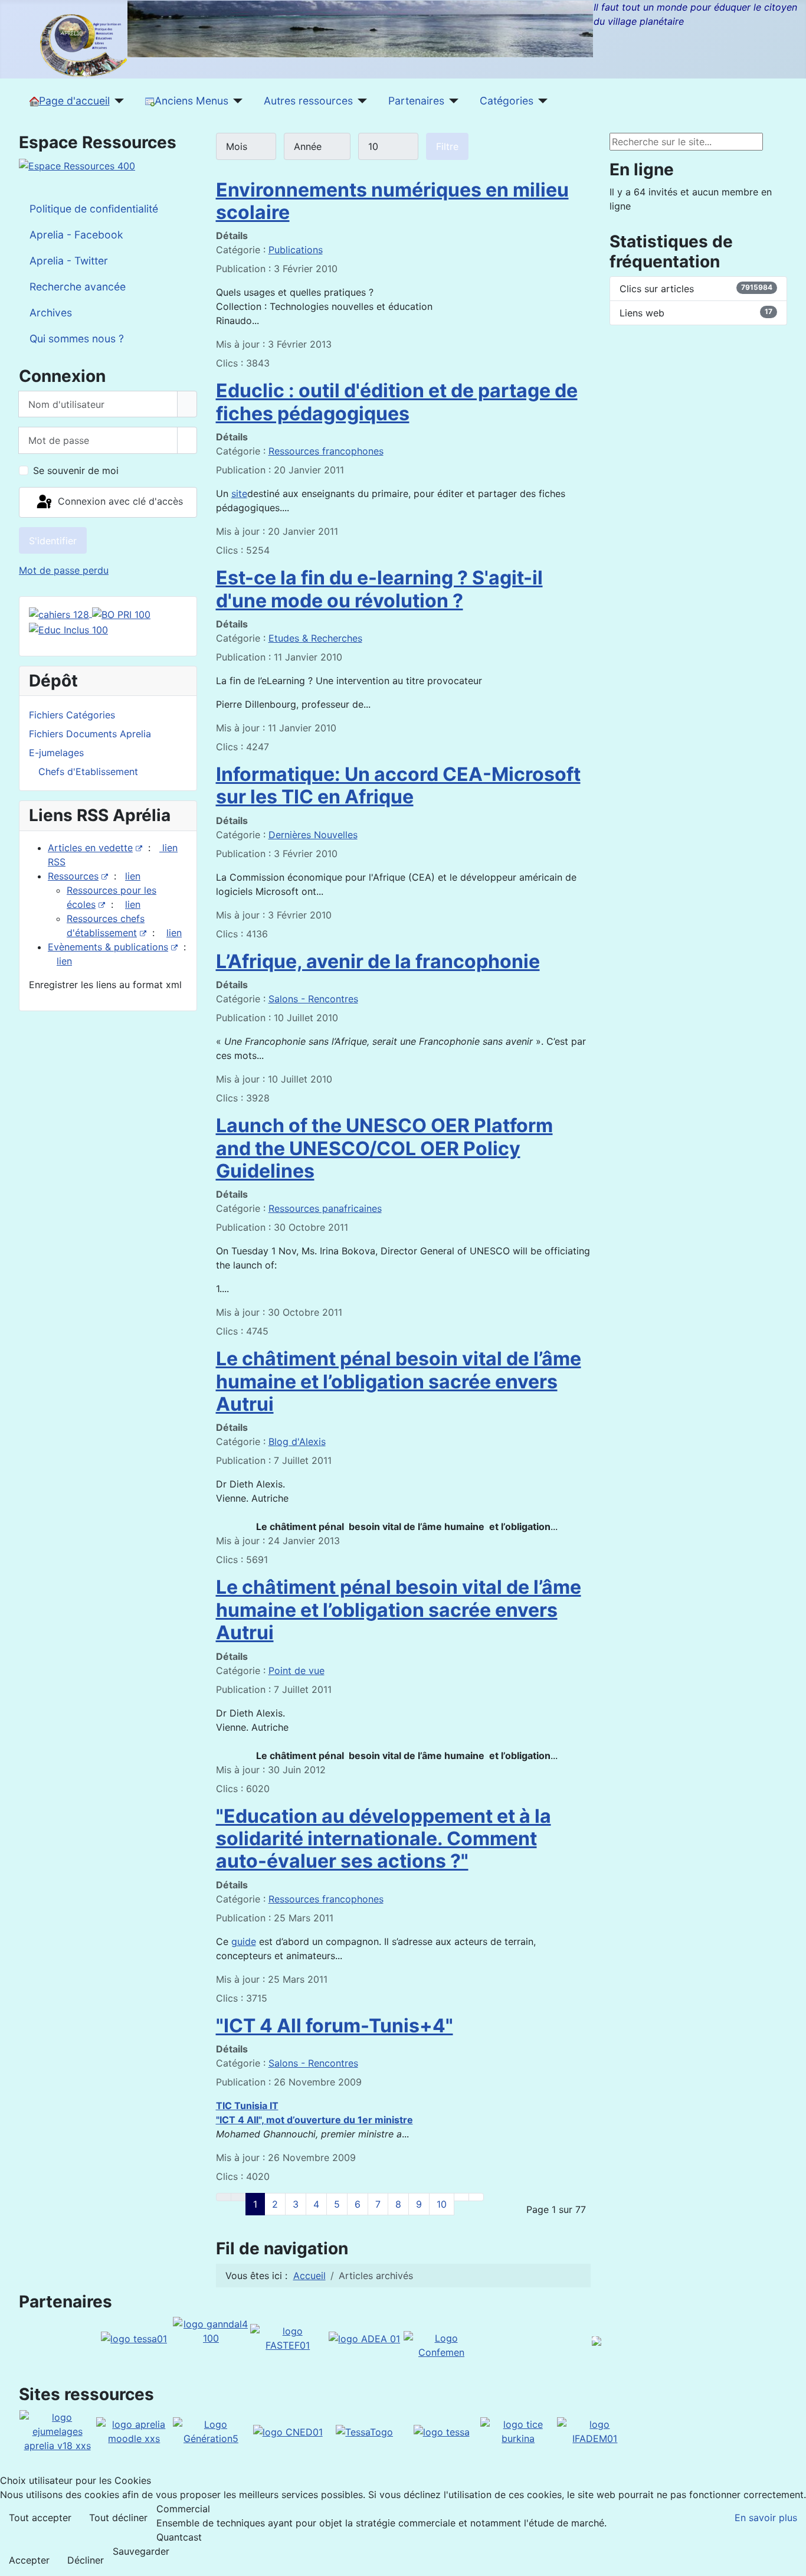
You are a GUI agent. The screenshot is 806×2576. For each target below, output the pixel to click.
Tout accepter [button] (40, 2518)
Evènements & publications (108, 947)
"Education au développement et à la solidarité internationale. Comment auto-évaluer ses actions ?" (384, 1839)
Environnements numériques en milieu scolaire (392, 201)
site (239, 493)
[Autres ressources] (360, 101)
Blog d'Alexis (297, 1441)
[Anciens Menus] (236, 101)
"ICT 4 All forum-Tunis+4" (335, 2026)
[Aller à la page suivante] (461, 2197)
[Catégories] (541, 101)
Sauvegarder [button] (141, 2551)
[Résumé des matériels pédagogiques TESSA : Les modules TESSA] (442, 2431)
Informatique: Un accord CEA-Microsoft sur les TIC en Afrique (398, 785)
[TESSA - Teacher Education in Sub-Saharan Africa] (134, 2338)
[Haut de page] (791, 2561)
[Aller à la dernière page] (476, 2197)
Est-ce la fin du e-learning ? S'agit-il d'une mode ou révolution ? (379, 589)
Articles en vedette (90, 848)
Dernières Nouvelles (313, 835)
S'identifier (53, 541)
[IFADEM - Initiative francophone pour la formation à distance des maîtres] (595, 2430)
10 (442, 2204)
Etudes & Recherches (315, 638)
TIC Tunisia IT (247, 2106)
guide (244, 1941)
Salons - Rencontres (313, 999)
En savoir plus (766, 2518)
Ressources (73, 876)
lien (133, 876)
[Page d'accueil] (117, 101)
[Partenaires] (452, 101)
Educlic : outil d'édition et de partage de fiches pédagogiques (397, 402)
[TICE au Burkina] (518, 2430)
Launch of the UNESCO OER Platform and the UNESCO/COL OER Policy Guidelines (384, 1148)
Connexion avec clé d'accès (119, 501)
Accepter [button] (29, 2560)
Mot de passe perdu (64, 570)
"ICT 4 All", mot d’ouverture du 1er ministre (314, 2120)
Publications (296, 250)
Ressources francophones (326, 451)
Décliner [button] (86, 2560)
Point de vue (296, 1671)
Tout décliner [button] (118, 2518)
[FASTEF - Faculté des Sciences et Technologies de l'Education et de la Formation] (288, 2338)
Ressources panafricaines (325, 1208)
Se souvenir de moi (76, 470)
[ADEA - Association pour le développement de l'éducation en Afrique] (364, 2338)
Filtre (447, 146)
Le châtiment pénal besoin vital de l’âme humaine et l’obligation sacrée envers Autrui (399, 1381)
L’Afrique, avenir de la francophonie (378, 961)
